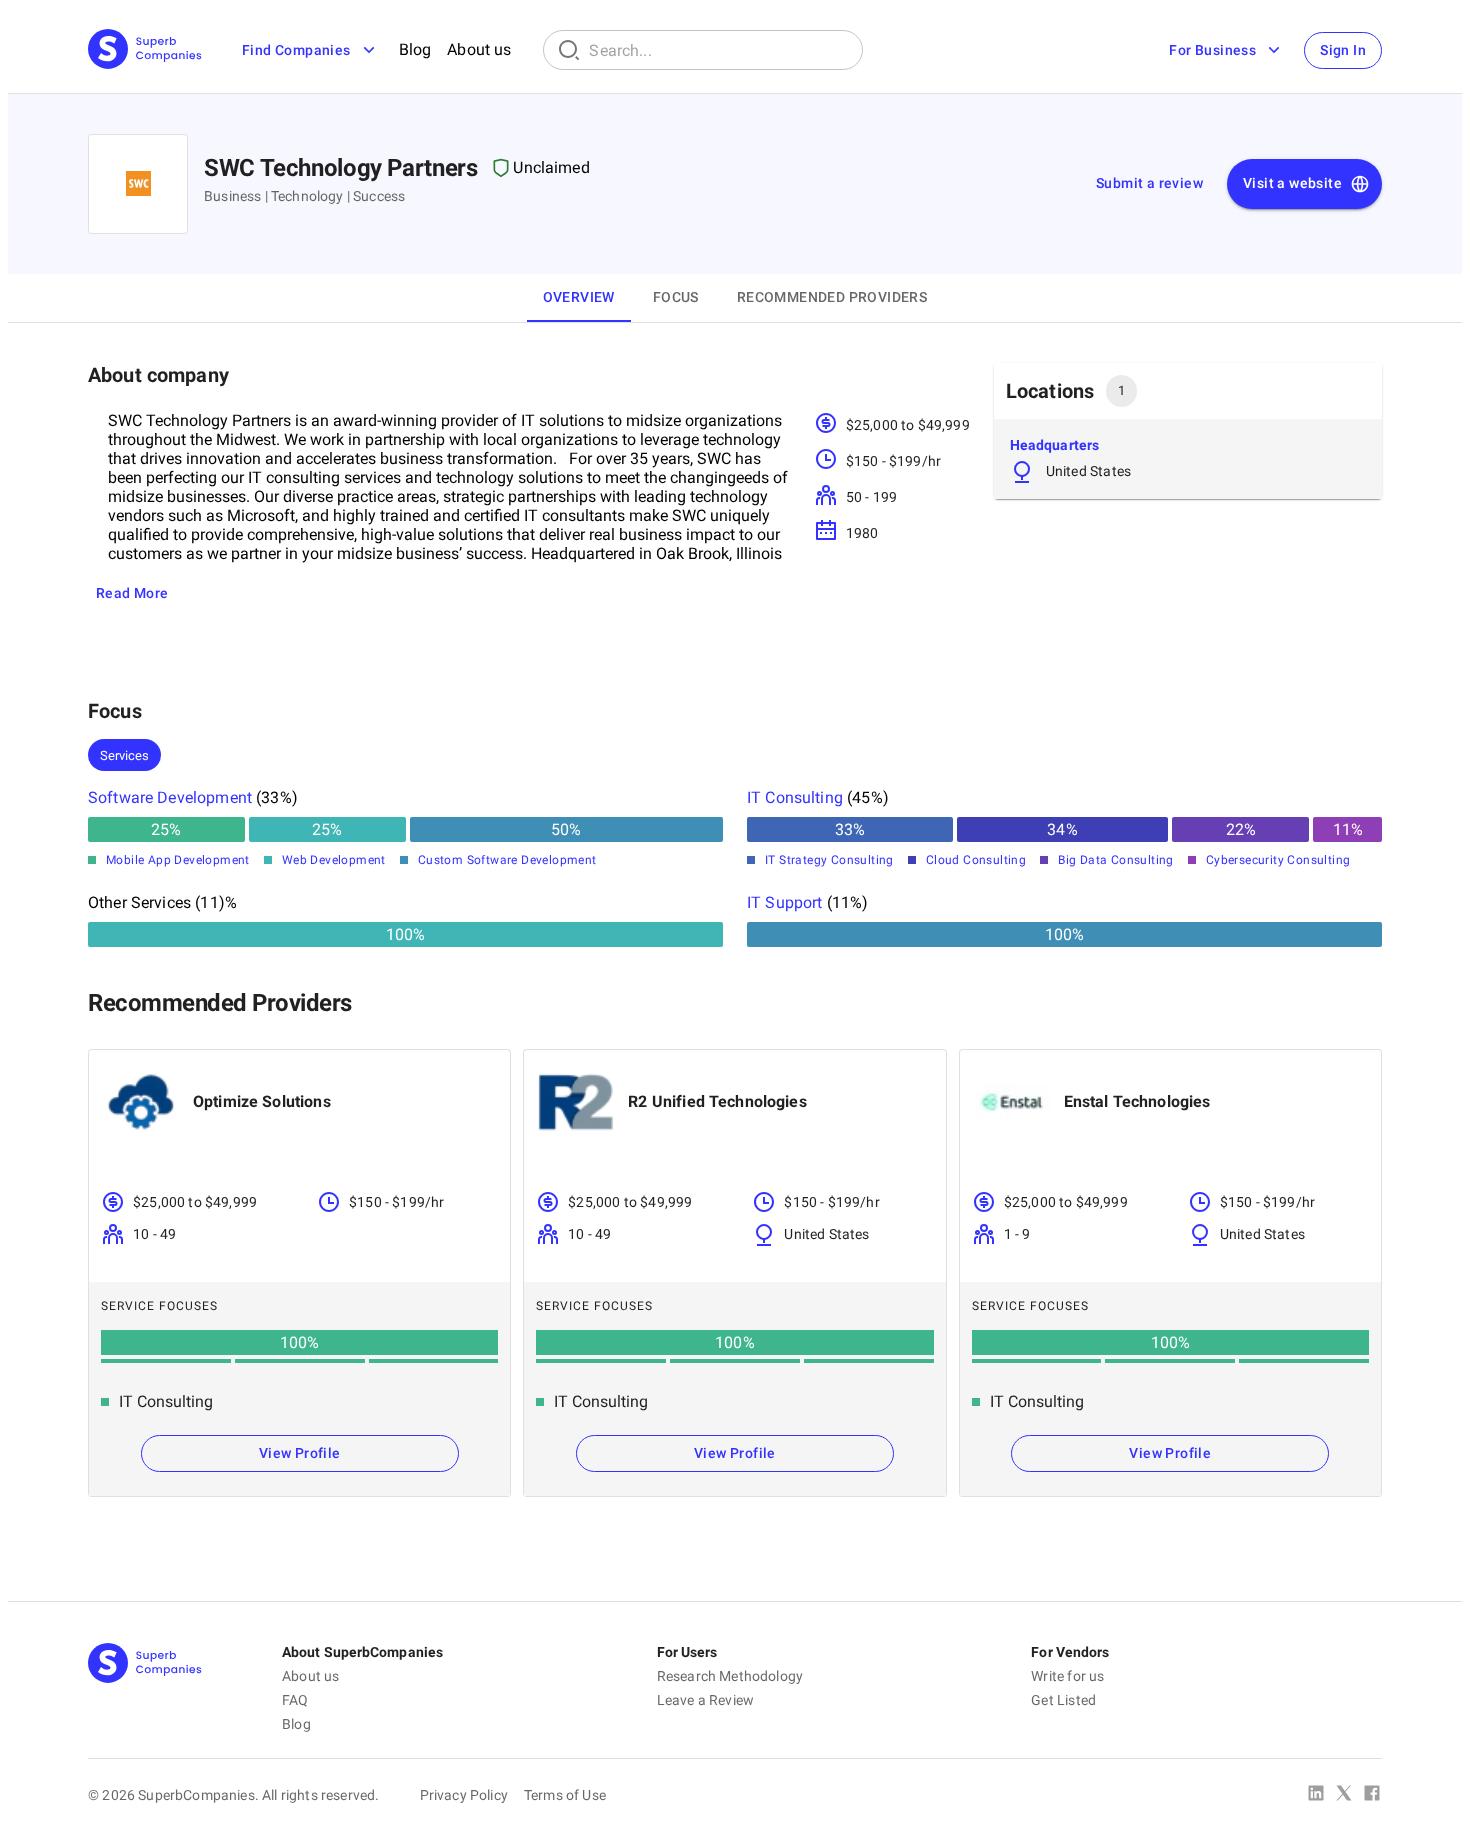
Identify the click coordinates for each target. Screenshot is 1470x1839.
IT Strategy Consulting (829, 860)
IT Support (785, 902)
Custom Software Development (507, 860)
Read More (132, 593)
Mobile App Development (178, 860)
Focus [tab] (676, 297)
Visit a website (1292, 183)
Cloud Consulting (976, 860)
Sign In (1343, 50)
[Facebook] (1372, 1795)
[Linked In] (1316, 1795)
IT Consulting (795, 797)
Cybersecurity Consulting (1278, 860)
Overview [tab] (579, 297)
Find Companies (296, 50)
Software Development (170, 797)
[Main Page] (145, 50)
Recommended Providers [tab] (832, 297)
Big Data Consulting (1116, 860)
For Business (1212, 50)
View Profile (300, 1453)
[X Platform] (1344, 1795)
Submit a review (1149, 183)
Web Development (334, 860)
